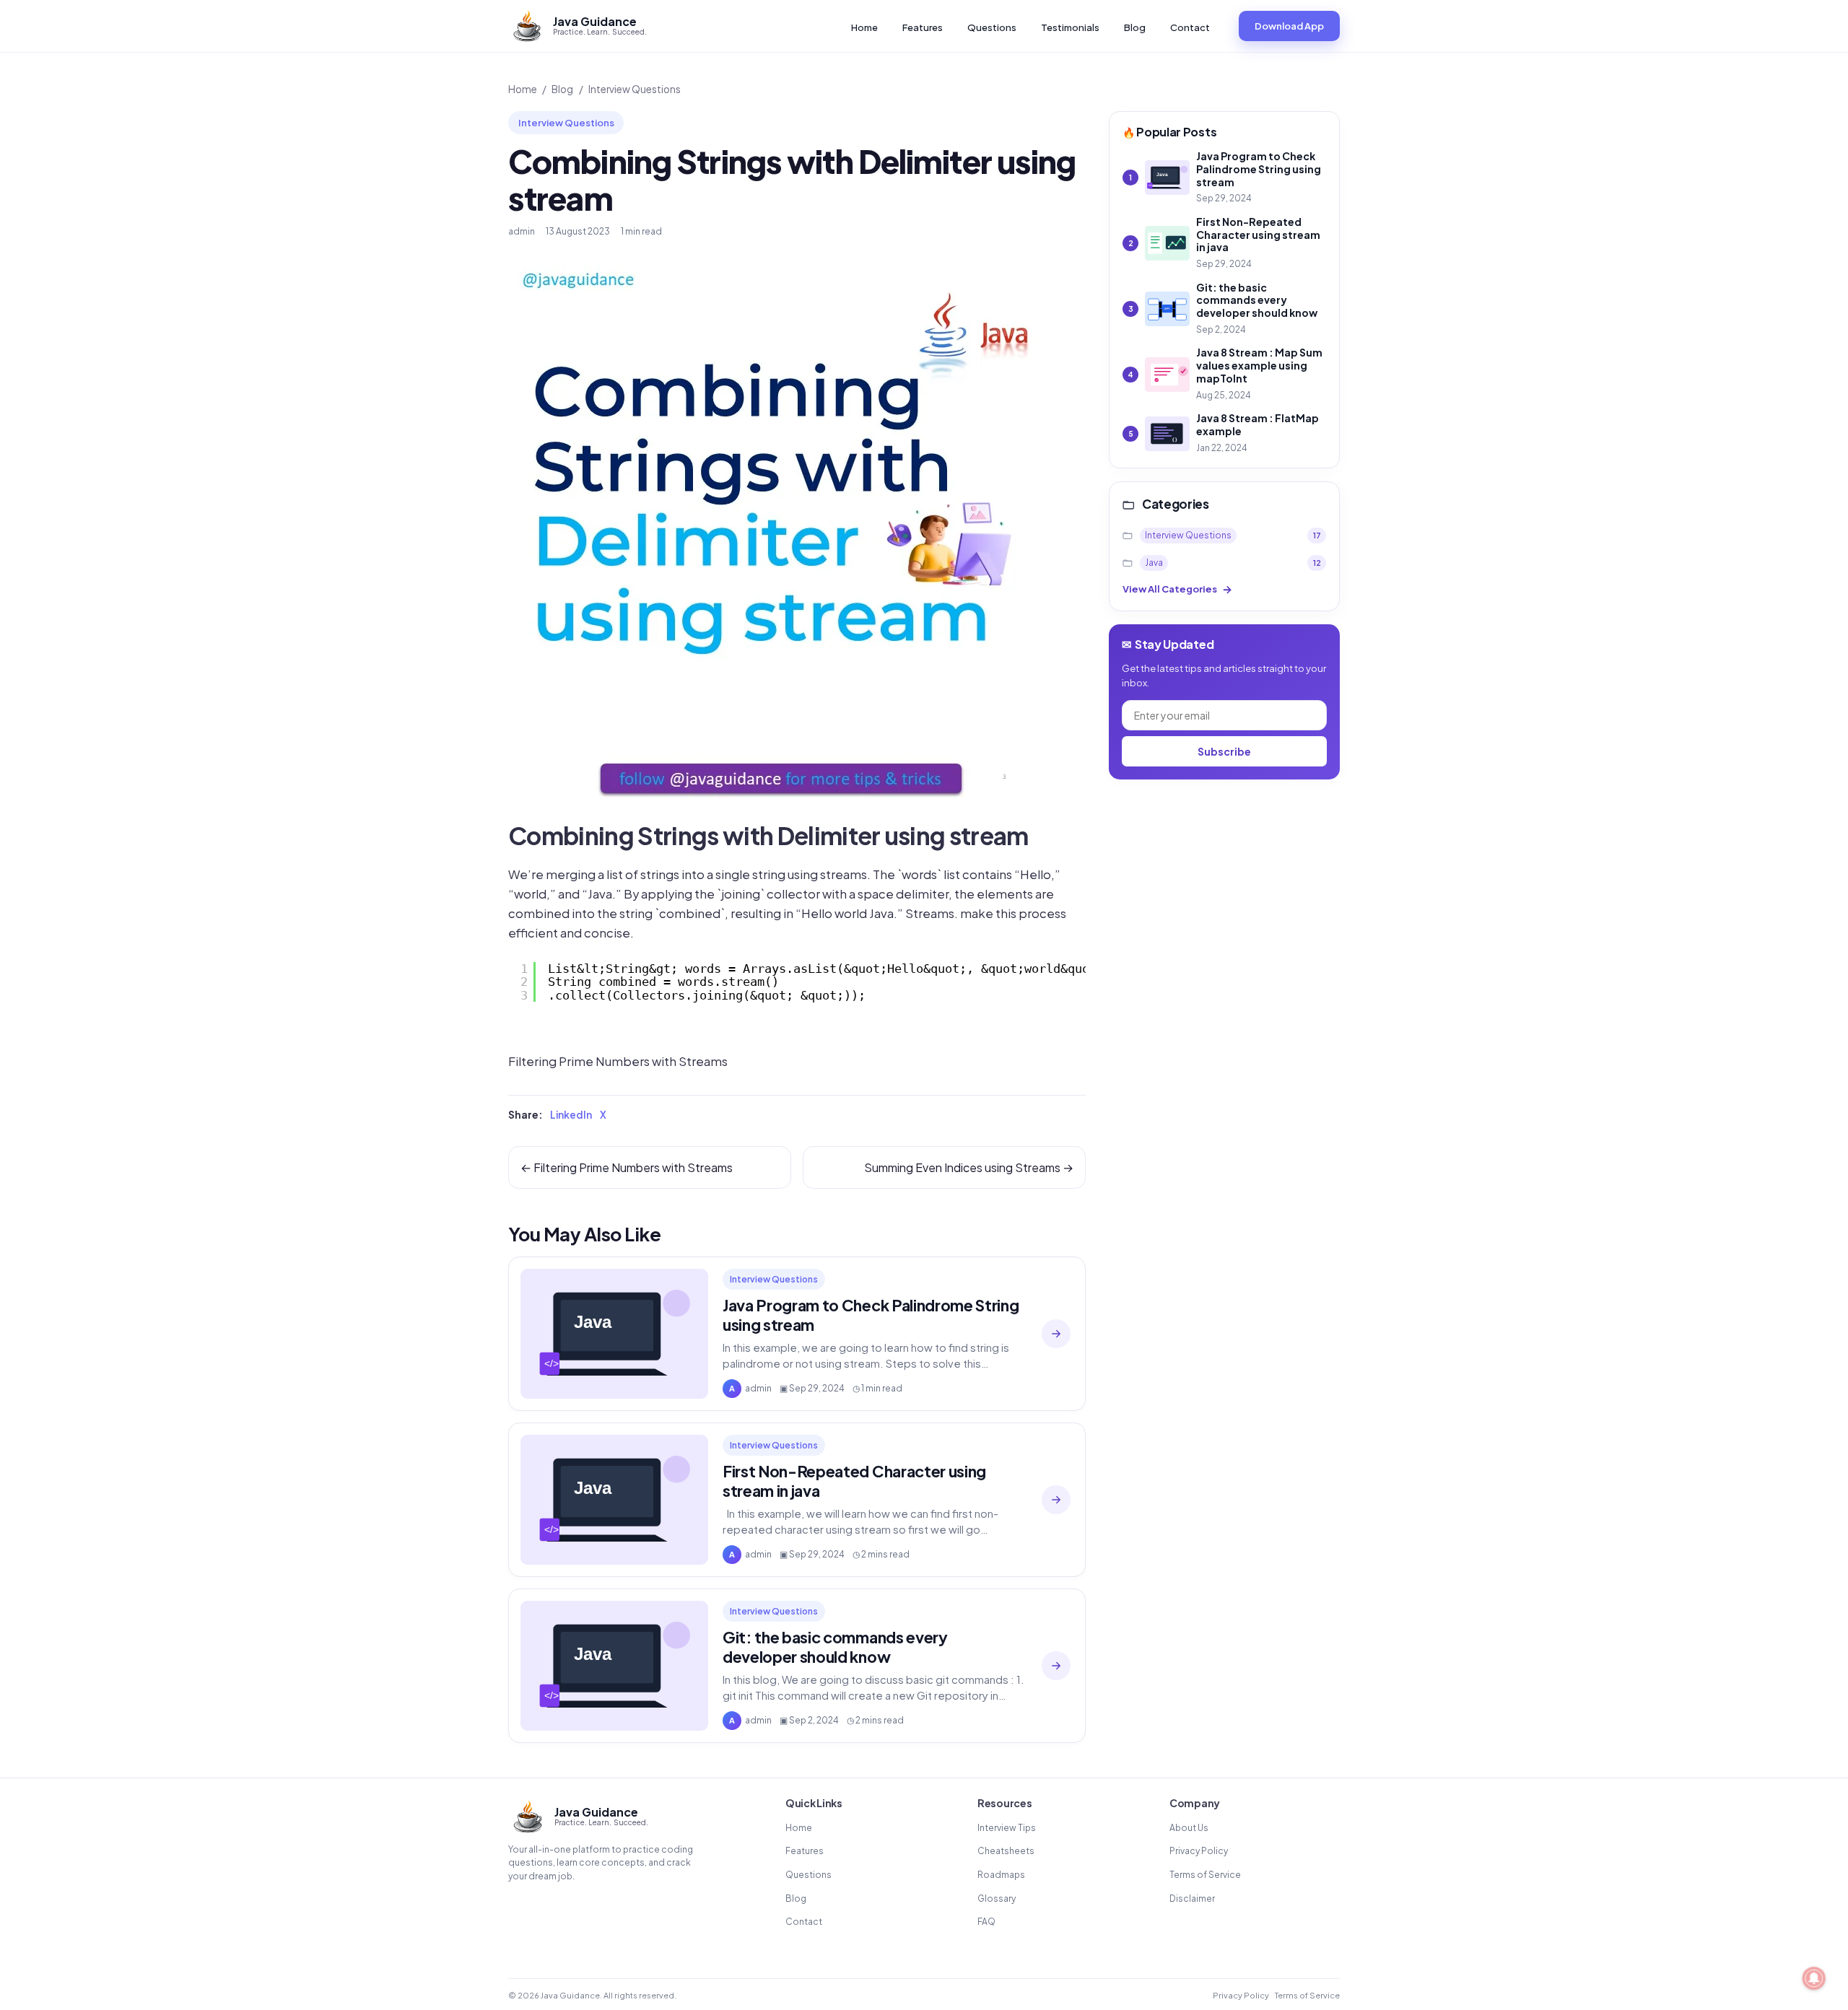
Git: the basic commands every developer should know (835, 1647)
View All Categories (1177, 589)
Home (864, 27)
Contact (1190, 27)
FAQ (986, 1922)
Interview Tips (1007, 1828)
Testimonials (1070, 27)
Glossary (997, 1898)
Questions (992, 27)
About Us (1189, 1828)
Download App (1289, 26)
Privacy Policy (1199, 1851)
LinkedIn (571, 1115)
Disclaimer (1192, 1898)
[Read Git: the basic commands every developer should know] (1056, 1666)
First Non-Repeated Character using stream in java (854, 1481)
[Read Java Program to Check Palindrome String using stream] (1056, 1334)
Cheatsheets (1006, 1851)
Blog (1135, 27)
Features (923, 27)
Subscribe (1224, 751)
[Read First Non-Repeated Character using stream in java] (1056, 1500)
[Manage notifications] (1814, 1978)
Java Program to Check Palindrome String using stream (871, 1315)
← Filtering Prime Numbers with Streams (627, 1167)
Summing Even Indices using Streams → (969, 1167)
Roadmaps (1001, 1875)
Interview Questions (635, 89)
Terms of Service (1205, 1875)
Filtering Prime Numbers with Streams (618, 1061)
